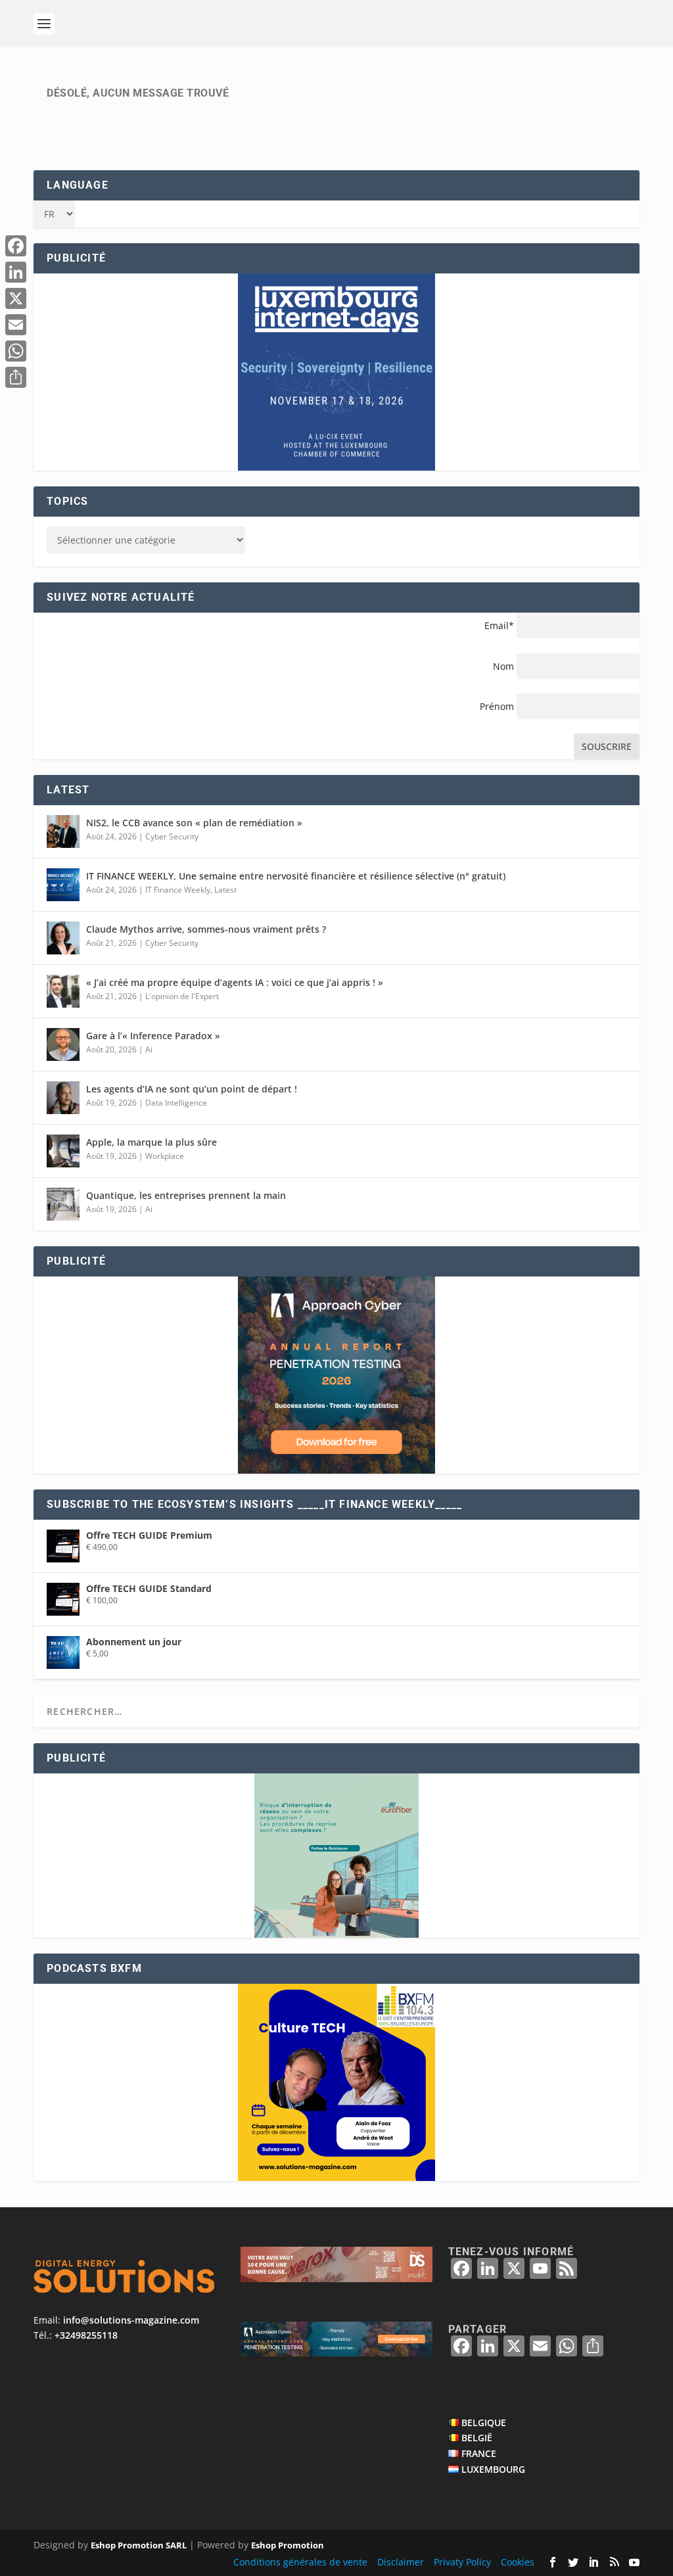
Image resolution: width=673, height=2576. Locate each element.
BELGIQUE (484, 2423)
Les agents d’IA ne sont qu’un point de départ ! (192, 1089)
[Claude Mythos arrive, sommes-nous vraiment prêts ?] (63, 938)
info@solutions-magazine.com (131, 2320)
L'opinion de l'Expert (182, 996)
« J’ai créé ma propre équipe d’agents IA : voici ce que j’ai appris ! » (235, 982)
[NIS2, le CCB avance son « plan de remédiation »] (63, 831)
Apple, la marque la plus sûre (151, 1142)
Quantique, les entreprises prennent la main (186, 1195)
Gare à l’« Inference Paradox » (153, 1036)
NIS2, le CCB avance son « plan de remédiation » (194, 823)
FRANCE (479, 2453)
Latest (225, 890)
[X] (16, 298)
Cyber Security (172, 836)
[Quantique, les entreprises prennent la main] (63, 1204)
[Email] (16, 325)
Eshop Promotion (288, 2545)
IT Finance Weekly (178, 890)
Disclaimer (401, 2562)
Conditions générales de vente (300, 2562)
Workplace (165, 1156)
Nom (503, 666)
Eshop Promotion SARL (139, 2545)
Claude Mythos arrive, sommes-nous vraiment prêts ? (206, 929)
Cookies (518, 2562)
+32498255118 (86, 2335)
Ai (149, 1049)
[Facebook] (16, 246)
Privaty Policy (462, 2562)
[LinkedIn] (16, 272)
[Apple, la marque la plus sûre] (63, 1151)
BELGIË (477, 2438)
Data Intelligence (176, 1103)
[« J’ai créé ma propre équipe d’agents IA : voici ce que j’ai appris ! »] (63, 991)
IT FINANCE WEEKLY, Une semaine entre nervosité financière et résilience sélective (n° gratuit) (296, 876)
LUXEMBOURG (493, 2469)
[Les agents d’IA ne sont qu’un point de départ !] (63, 1098)
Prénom (497, 706)
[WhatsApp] (16, 351)
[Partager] (16, 377)
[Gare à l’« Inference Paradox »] (63, 1044)
